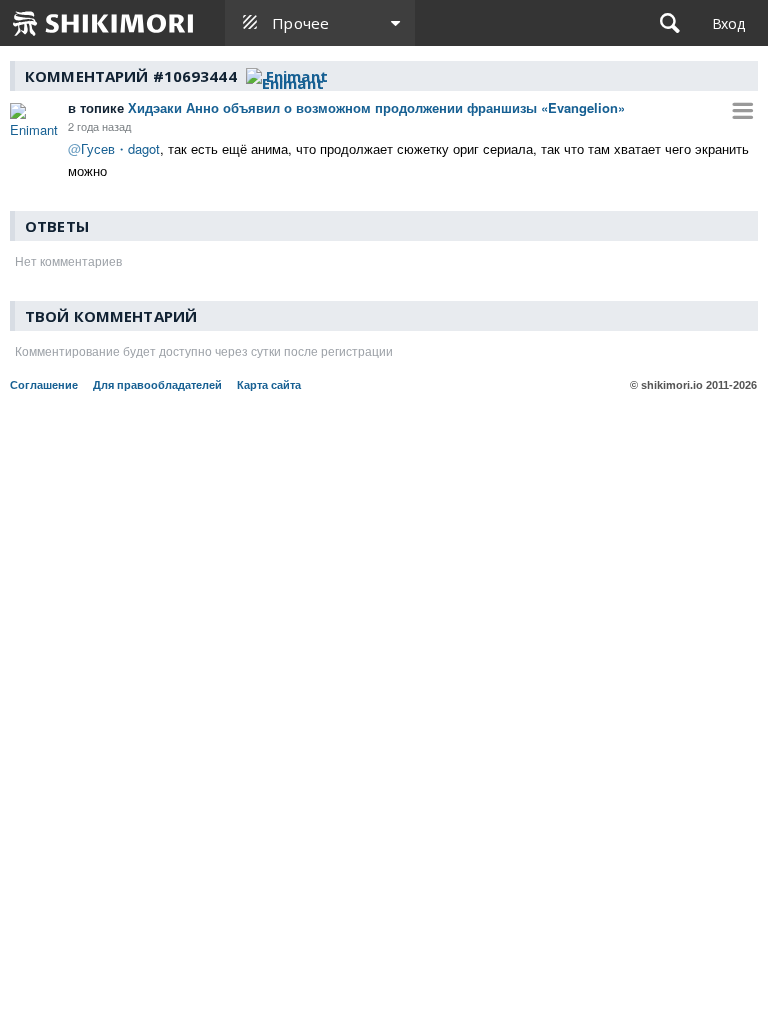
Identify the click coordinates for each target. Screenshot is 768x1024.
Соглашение (44, 385)
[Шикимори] (104, 23)
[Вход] (728, 23)
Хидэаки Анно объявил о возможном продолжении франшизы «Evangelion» (346, 107)
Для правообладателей (157, 385)
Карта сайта (269, 385)
